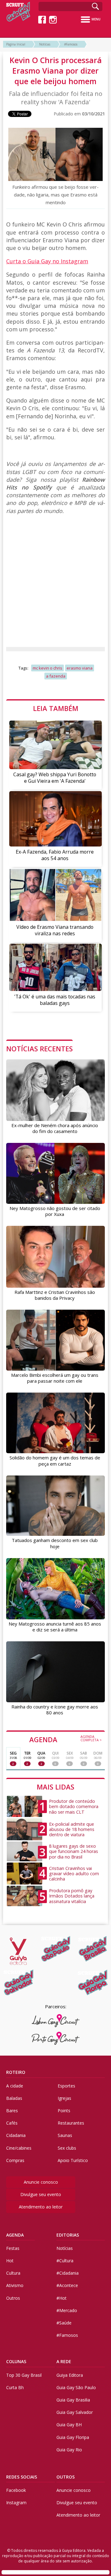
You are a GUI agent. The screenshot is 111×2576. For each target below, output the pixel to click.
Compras (15, 2160)
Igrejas (64, 2098)
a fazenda (56, 676)
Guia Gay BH (69, 2425)
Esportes (66, 2086)
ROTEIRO (16, 2072)
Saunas (65, 2135)
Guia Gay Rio (69, 2450)
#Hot (62, 2298)
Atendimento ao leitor (41, 2207)
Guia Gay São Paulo (76, 2387)
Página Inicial (16, 44)
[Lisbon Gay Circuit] (56, 2021)
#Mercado (67, 2310)
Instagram (16, 2503)
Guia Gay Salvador (75, 2412)
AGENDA (66, 1739)
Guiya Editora (70, 2375)
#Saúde (64, 2323)
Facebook (16, 2490)
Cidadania (16, 2135)
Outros (13, 2298)
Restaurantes (71, 2123)
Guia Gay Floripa (73, 2437)
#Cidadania (68, 2273)
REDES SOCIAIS (22, 2477)
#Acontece (67, 2285)
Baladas (14, 2098)
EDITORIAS (68, 2235)
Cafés (12, 2123)
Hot (10, 2261)
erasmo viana (80, 668)
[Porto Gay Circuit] (56, 2038)
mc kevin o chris (47, 668)
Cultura (13, 2273)
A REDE (64, 2361)
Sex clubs (67, 2148)
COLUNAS (16, 2361)
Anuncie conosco (41, 2182)
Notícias (45, 44)
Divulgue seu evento (41, 2194)
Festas (13, 2248)
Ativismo (15, 2285)
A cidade (15, 2086)
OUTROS (66, 2477)
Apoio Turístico (73, 2160)
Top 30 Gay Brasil (24, 2375)
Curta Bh (15, 2387)
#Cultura (65, 2261)
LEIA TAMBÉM (56, 708)
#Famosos (71, 44)
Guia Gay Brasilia (73, 2400)
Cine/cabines (19, 2148)
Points (64, 2111)
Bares (12, 2111)
